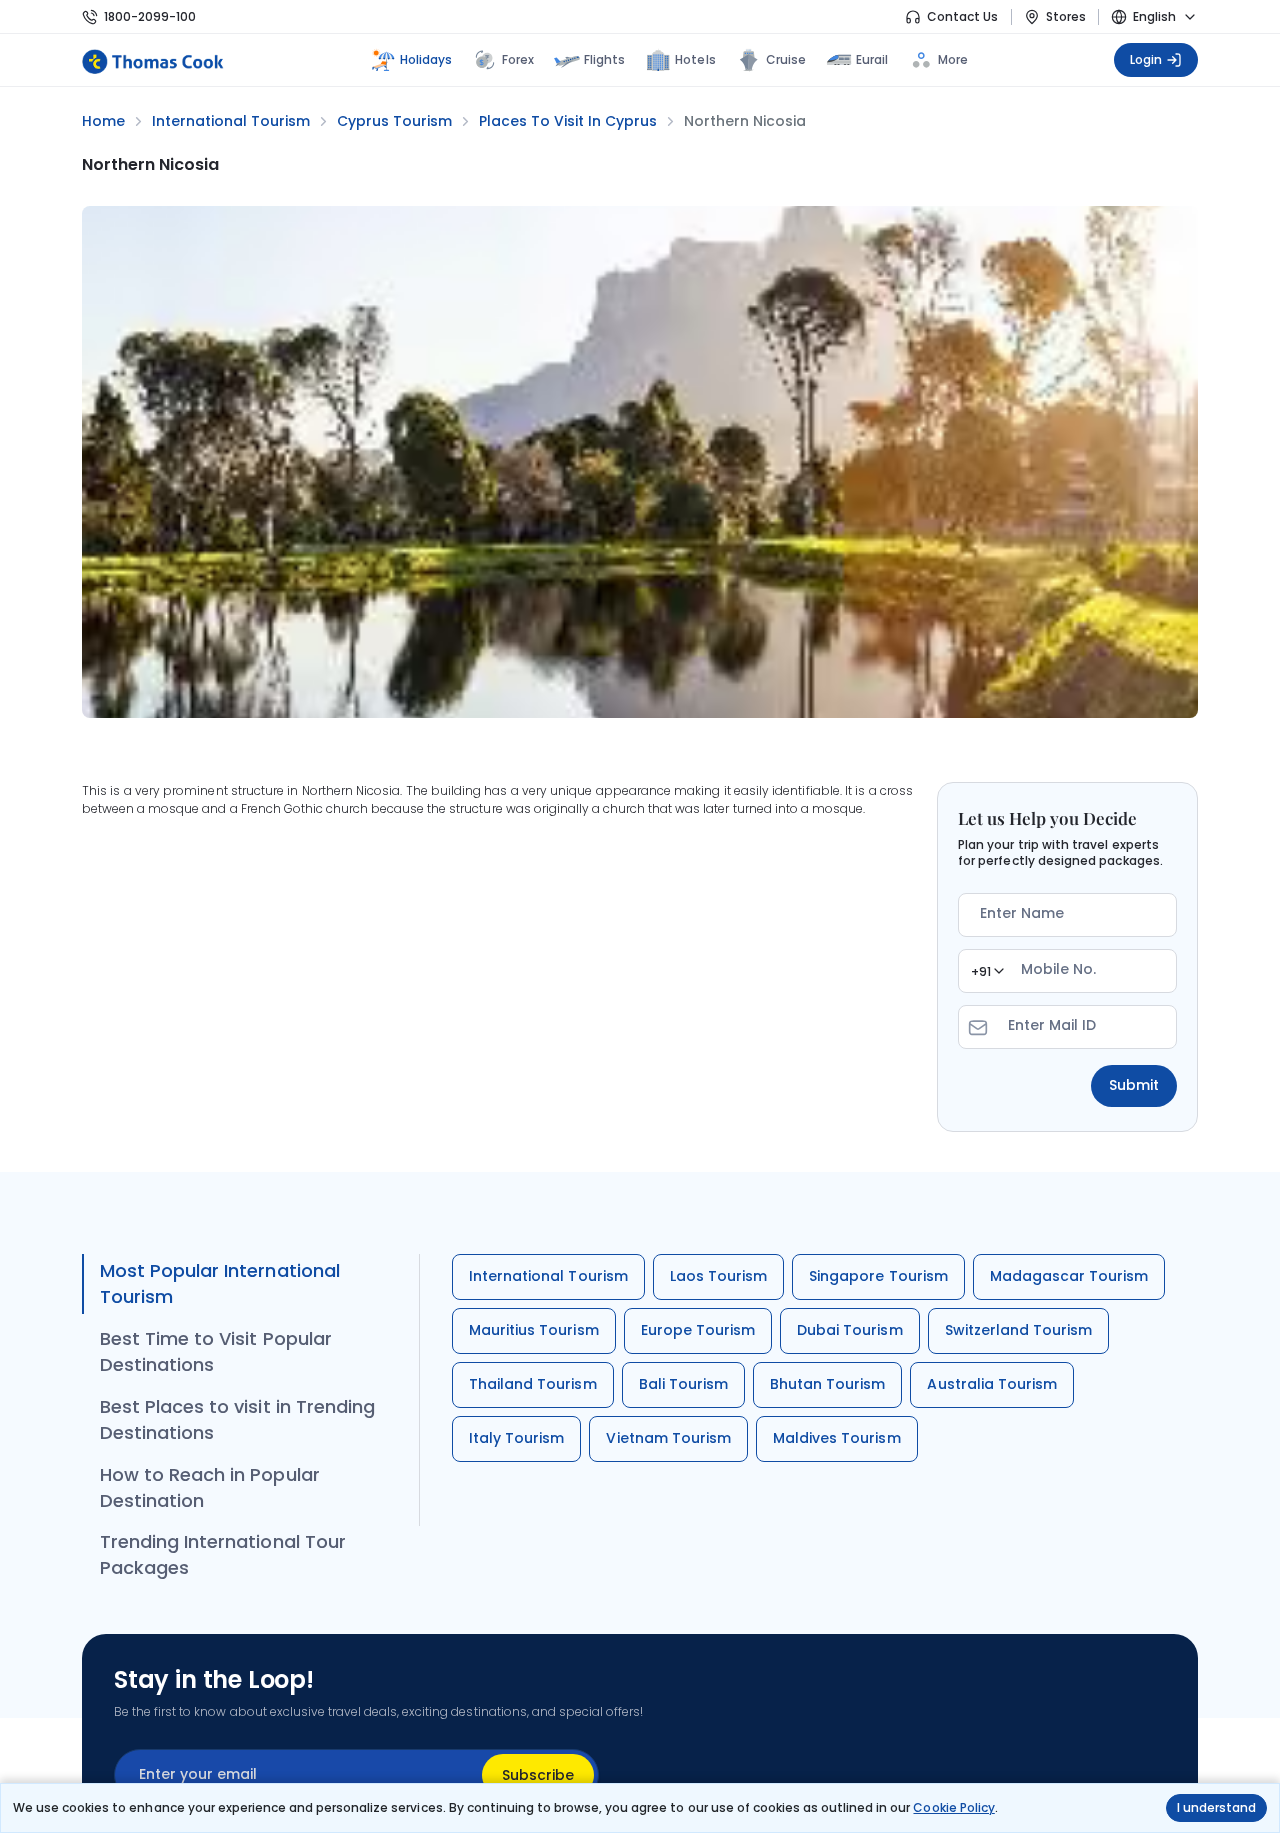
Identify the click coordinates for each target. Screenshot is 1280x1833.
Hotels (695, 59)
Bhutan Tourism (828, 1384)
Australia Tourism (992, 1384)
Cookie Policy (953, 1807)
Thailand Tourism (533, 1384)
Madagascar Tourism (1069, 1276)
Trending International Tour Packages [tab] (223, 1554)
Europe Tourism (698, 1330)
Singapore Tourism (878, 1276)
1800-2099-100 (150, 16)
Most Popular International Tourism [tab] (220, 1283)
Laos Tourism (718, 1276)
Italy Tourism (516, 1438)
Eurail (872, 59)
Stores (1066, 16)
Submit (1134, 1085)
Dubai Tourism (849, 1330)
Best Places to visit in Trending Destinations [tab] (237, 1419)
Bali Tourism (683, 1384)
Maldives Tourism (837, 1438)
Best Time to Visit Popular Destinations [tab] (216, 1351)
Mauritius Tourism (534, 1330)
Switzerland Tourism (1019, 1330)
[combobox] (987, 971)
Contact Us (962, 16)
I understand (1216, 1807)
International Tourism (548, 1276)
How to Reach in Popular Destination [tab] (210, 1487)
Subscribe (538, 1775)
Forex (518, 59)
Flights (604, 59)
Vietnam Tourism (668, 1438)
